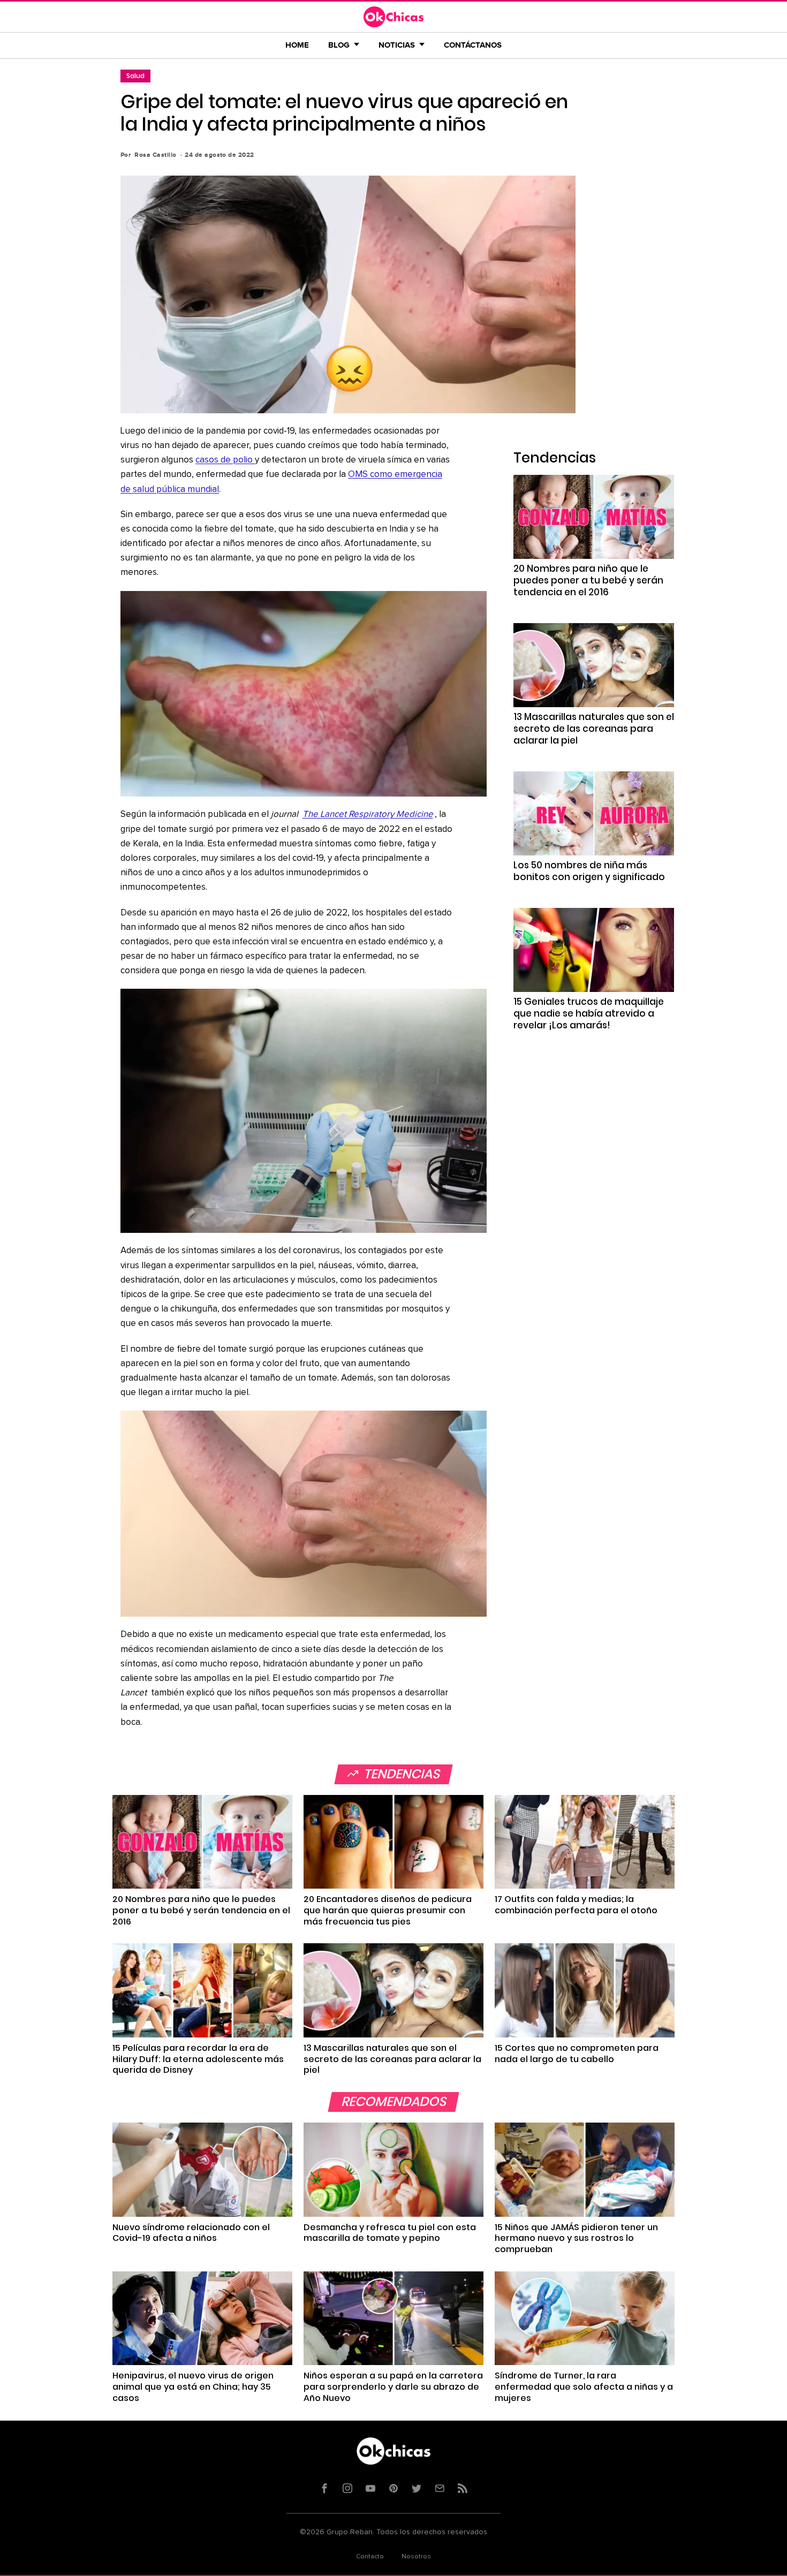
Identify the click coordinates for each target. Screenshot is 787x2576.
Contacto (370, 2557)
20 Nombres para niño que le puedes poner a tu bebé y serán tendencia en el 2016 (588, 580)
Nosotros (416, 2557)
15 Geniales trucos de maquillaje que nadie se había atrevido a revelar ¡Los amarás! (589, 1013)
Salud (135, 76)
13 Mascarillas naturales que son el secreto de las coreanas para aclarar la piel (594, 729)
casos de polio (225, 460)
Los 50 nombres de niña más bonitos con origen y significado (589, 871)
